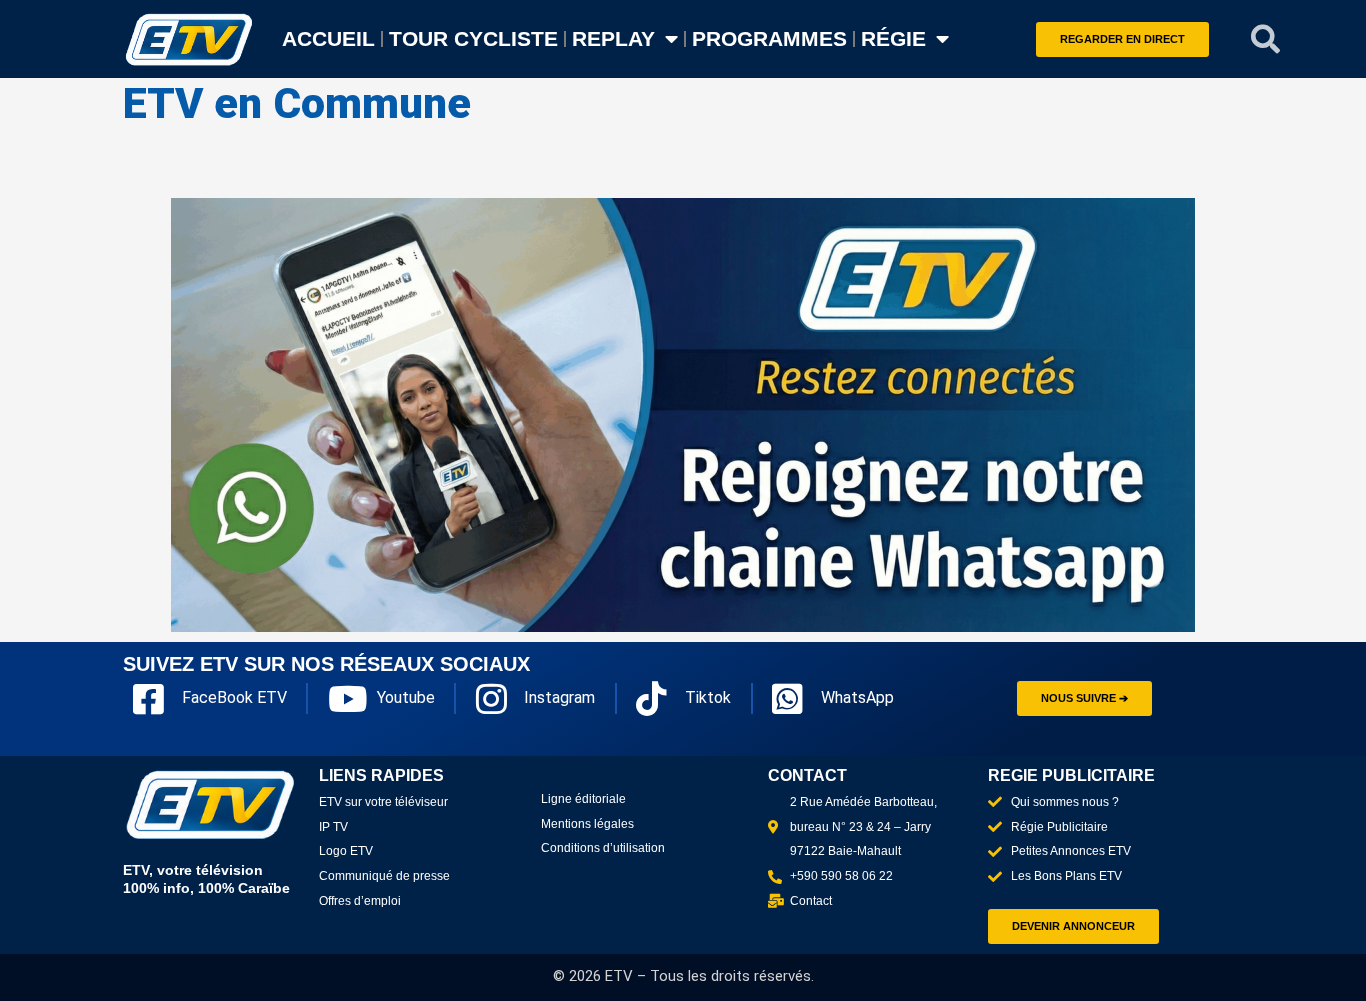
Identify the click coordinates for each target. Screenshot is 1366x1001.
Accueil (328, 38)
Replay (613, 38)
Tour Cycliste (473, 38)
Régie (893, 38)
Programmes (769, 38)
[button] (1266, 39)
